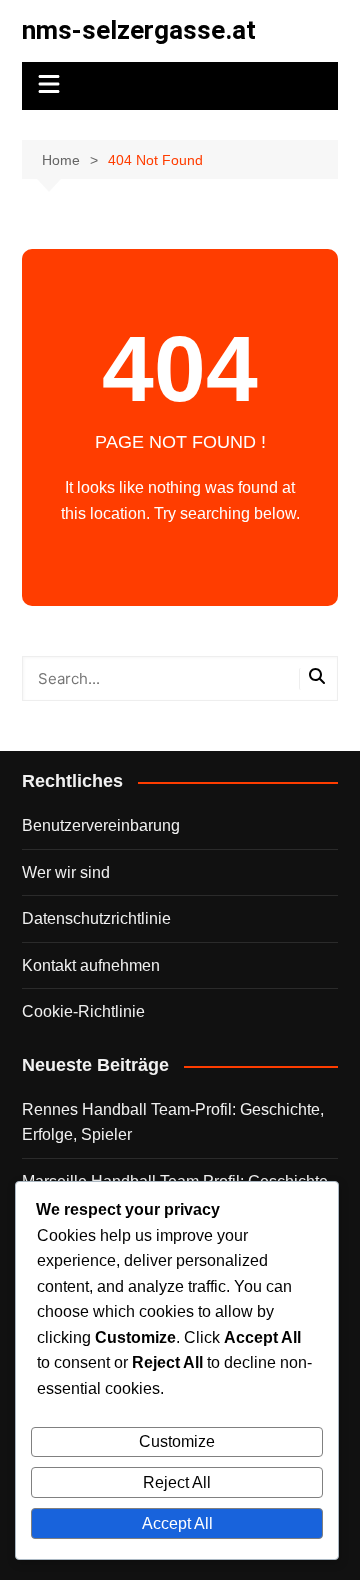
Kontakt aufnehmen (91, 965)
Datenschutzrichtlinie (96, 918)
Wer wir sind (66, 872)
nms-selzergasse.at (139, 30)
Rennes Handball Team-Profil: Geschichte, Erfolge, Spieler (173, 1122)
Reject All (177, 1482)
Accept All (177, 1523)
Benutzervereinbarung (101, 825)
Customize (177, 1441)
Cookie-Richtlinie (83, 1011)
